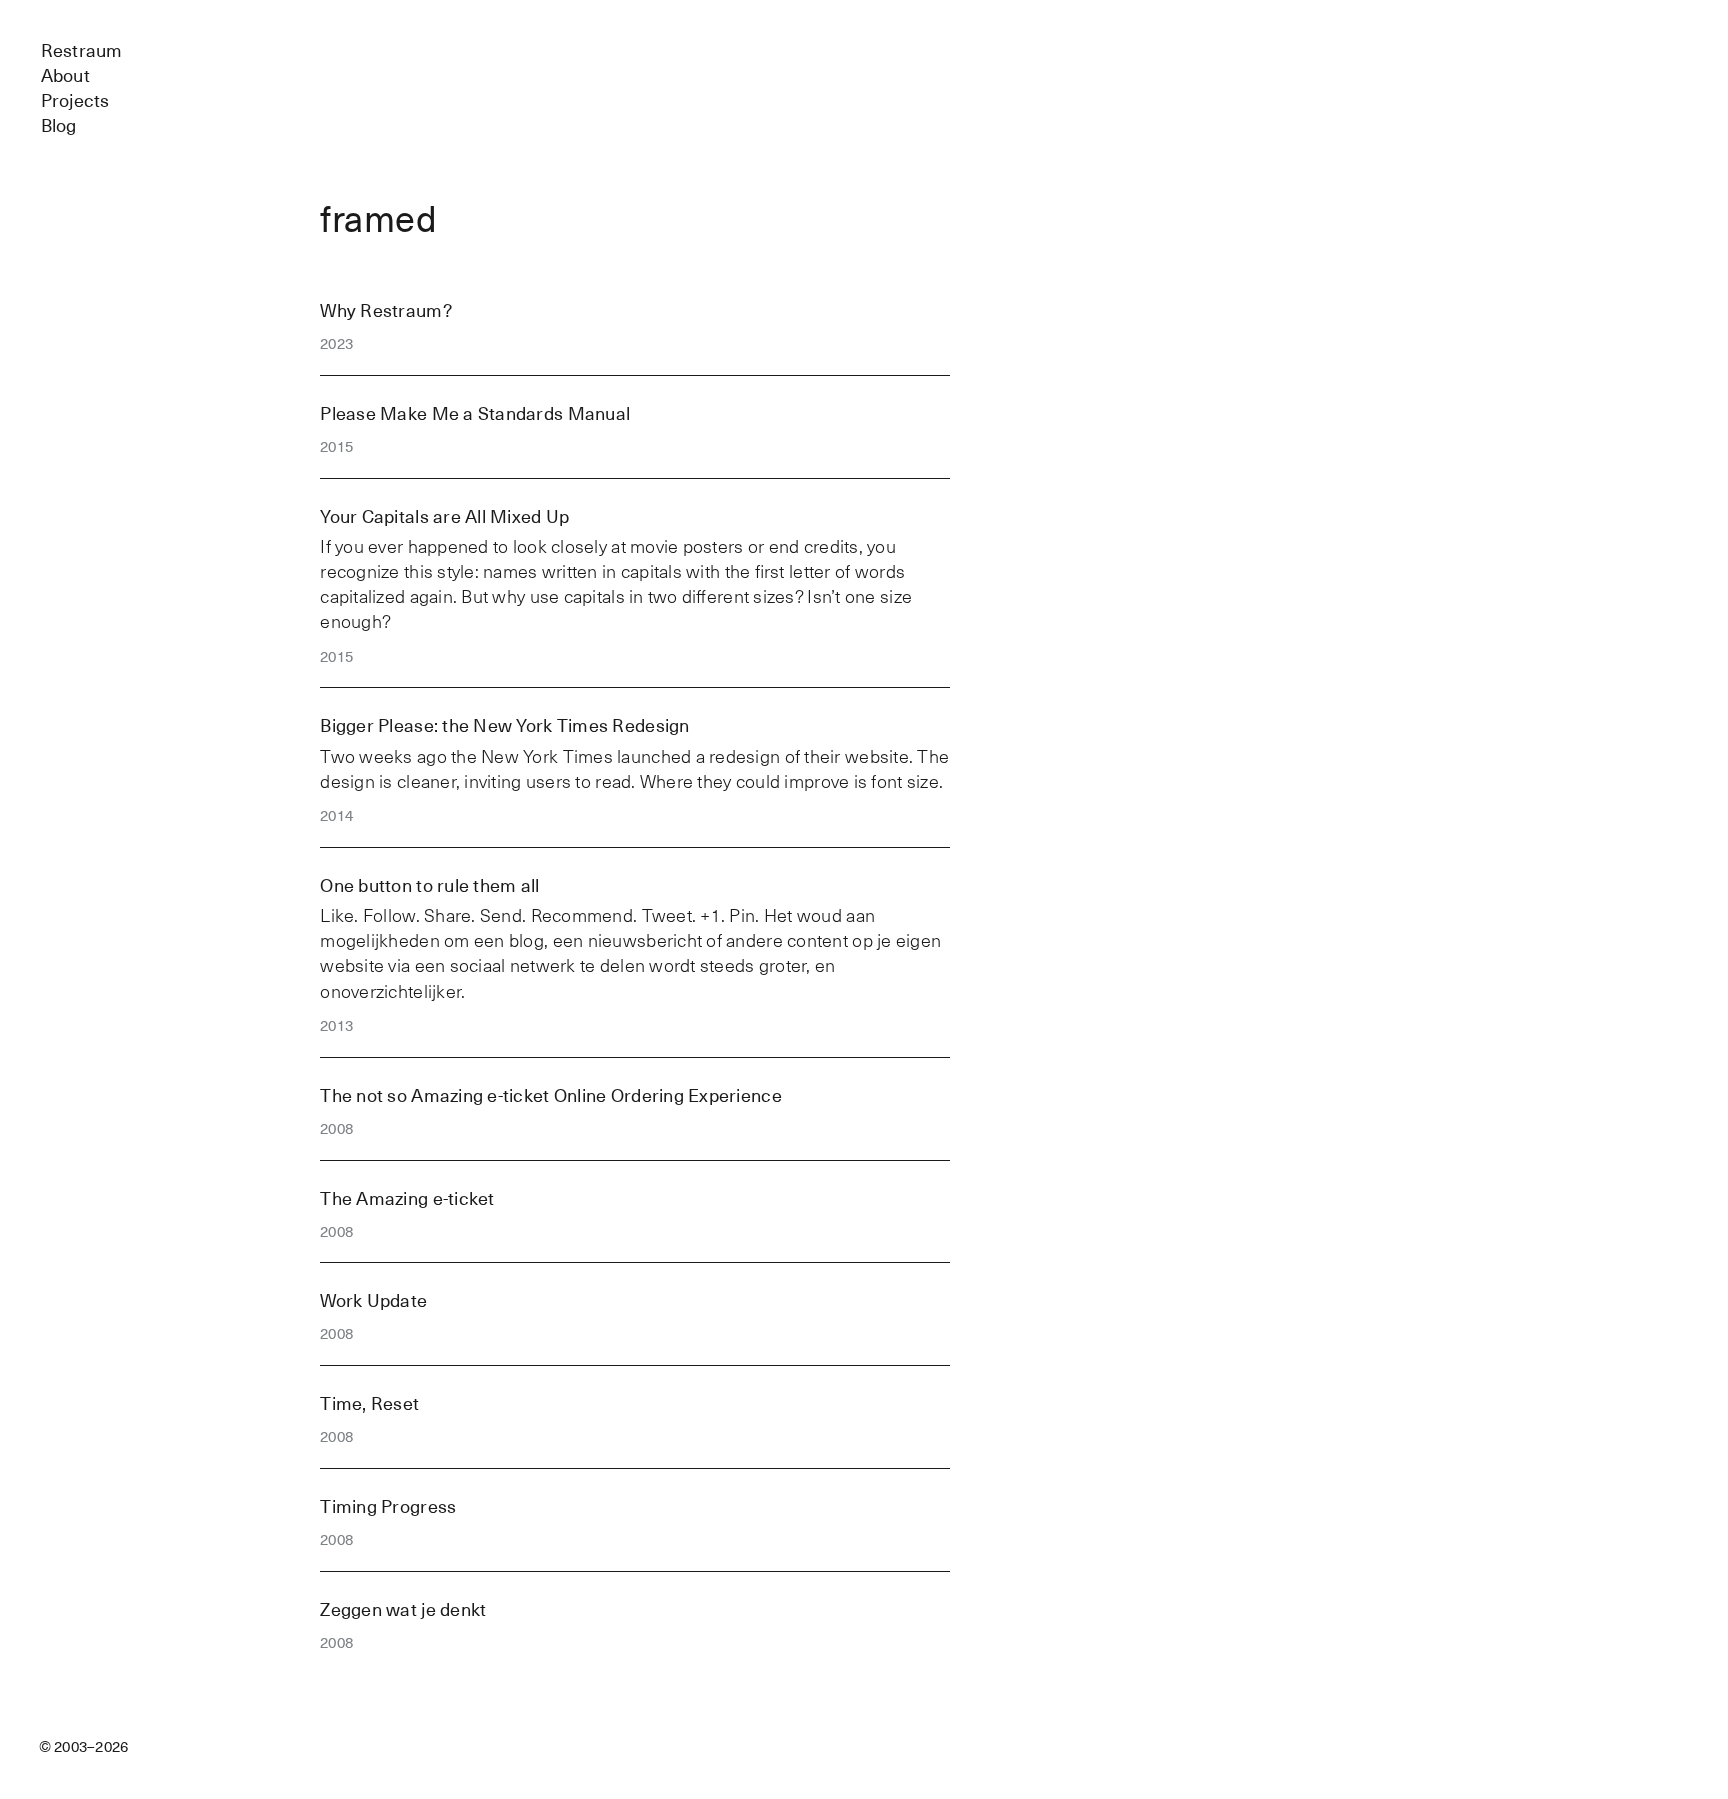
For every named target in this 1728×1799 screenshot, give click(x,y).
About (65, 75)
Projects (75, 100)
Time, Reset (369, 1403)
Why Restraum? (386, 310)
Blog (59, 125)
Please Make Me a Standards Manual (475, 413)
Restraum (82, 50)
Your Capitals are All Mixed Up (444, 516)
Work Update (373, 1300)
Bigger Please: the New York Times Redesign (504, 725)
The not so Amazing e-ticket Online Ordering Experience (551, 1095)
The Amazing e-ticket (407, 1198)
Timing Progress (388, 1506)
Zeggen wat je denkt (403, 1609)
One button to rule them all (429, 885)
